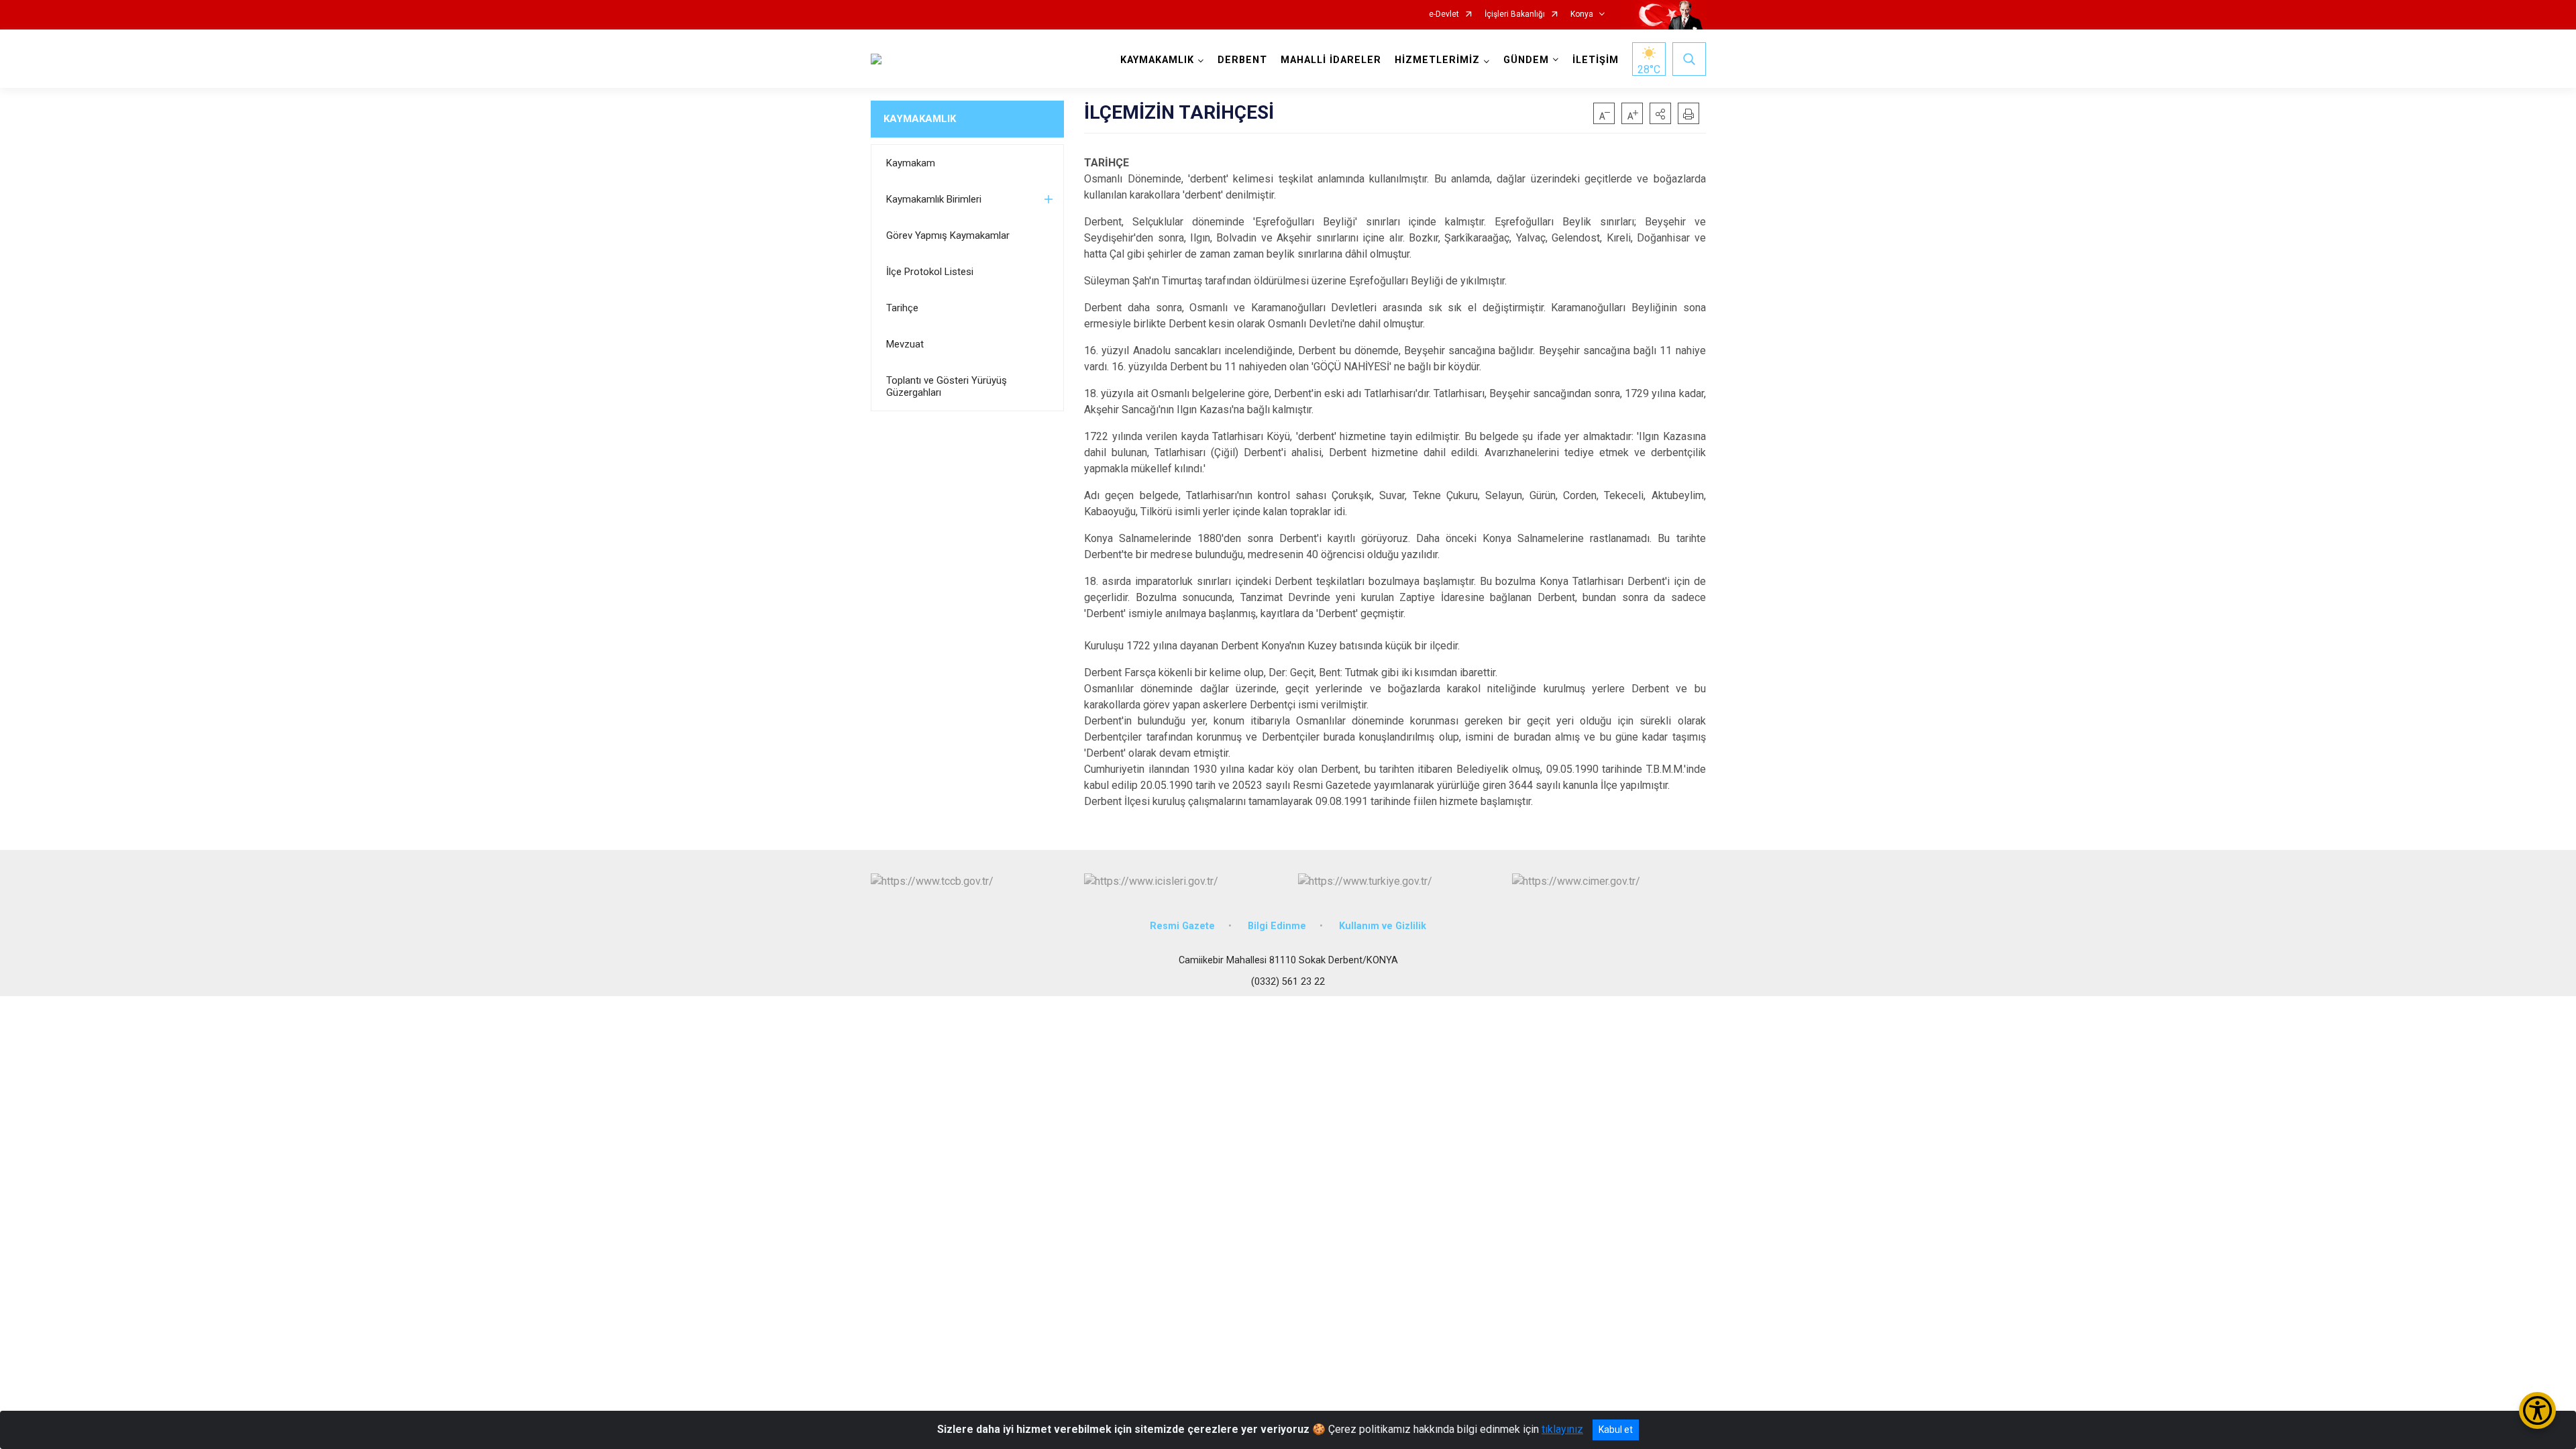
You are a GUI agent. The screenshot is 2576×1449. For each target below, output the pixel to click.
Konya (1582, 14)
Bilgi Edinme (1277, 926)
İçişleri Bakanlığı (1515, 14)
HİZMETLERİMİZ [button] (1437, 60)
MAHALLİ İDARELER (1331, 60)
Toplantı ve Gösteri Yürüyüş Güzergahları (947, 386)
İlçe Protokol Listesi (930, 272)
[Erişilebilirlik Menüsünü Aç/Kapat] (2537, 1410)
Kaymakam (911, 163)
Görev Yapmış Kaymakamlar (948, 235)
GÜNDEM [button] (1526, 60)
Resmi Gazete (1182, 926)
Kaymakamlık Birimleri (934, 199)
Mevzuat (905, 344)
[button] (1660, 113)
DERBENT (1242, 60)
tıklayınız (1562, 1429)
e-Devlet (1444, 14)
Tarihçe (902, 308)
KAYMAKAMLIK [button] (1157, 60)
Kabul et (1616, 1430)
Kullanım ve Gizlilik (1383, 926)
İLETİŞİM (1596, 60)
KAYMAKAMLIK (920, 119)
